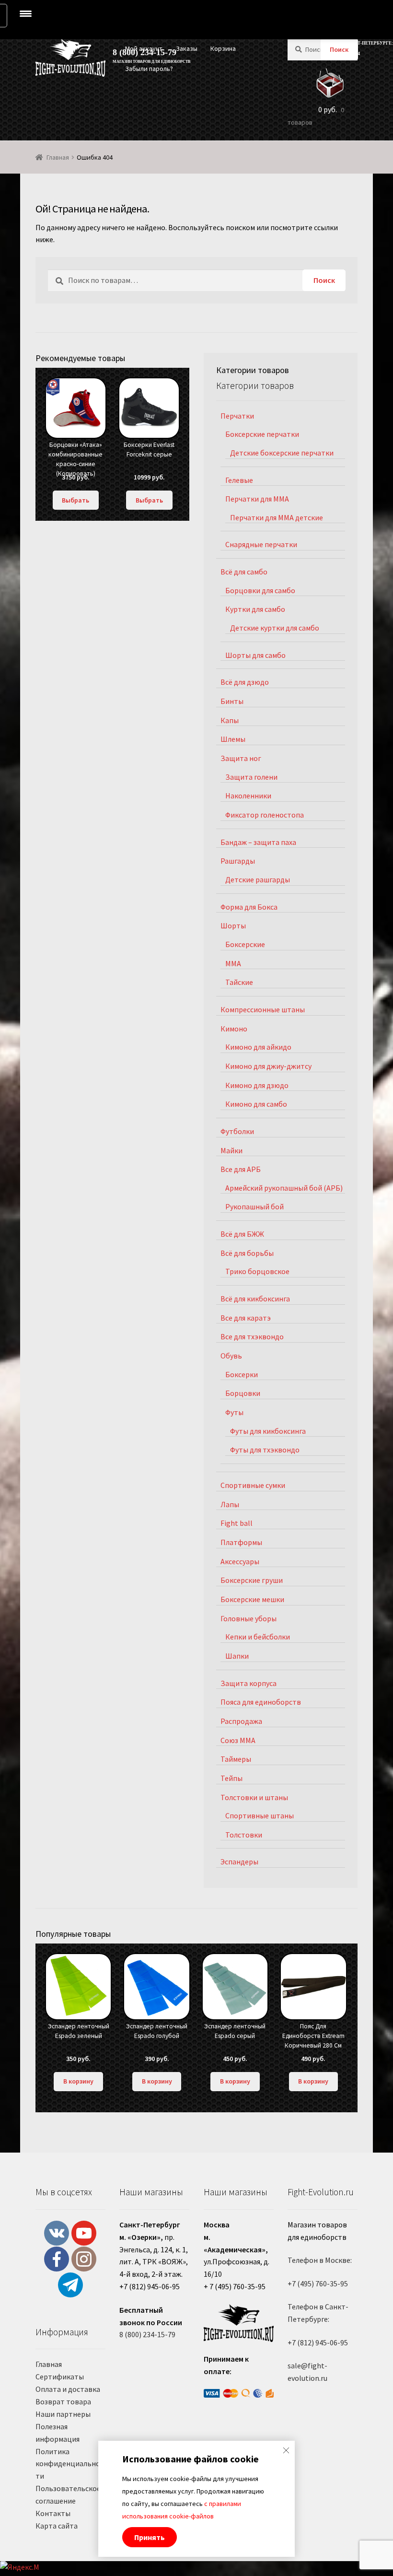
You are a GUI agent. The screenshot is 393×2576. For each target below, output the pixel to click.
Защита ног (241, 758)
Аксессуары (240, 1561)
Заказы (187, 48)
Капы (230, 720)
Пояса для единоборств (261, 1702)
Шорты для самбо (255, 655)
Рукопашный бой (254, 1206)
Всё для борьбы (247, 1253)
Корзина (223, 48)
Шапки (237, 1656)
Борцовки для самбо (260, 590)
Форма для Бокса (249, 907)
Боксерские (245, 944)
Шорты (233, 925)
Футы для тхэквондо (265, 1450)
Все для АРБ (241, 1169)
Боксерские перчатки (262, 434)
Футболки (237, 1131)
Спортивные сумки (253, 1485)
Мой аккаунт (144, 48)
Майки (231, 1150)
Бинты (232, 701)
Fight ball (237, 1523)
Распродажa (241, 1721)
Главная (58, 157)
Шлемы (233, 739)
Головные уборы (249, 1618)
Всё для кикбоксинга (255, 1299)
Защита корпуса (249, 1683)
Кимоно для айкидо (258, 1047)
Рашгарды (238, 861)
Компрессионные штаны (263, 1009)
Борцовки (243, 1393)
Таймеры (236, 1759)
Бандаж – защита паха (258, 842)
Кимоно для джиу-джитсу (268, 1066)
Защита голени (251, 777)
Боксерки (242, 1374)
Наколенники (248, 796)
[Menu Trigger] (26, 13)
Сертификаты (60, 2377)
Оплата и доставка (68, 2389)
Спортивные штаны (260, 1815)
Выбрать (75, 500)
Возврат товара (63, 2401)
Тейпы (231, 1778)
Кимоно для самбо (256, 1104)
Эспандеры (239, 1862)
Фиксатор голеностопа (265, 815)
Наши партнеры (63, 2414)
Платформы (241, 1542)
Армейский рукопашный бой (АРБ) (284, 1188)
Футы (234, 1412)
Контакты (53, 2513)
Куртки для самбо (255, 609)
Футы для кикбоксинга (268, 1431)
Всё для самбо (244, 572)
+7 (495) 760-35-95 (318, 2283)
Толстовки (244, 1835)
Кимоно (234, 1029)
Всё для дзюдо (245, 682)
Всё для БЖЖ (242, 1234)
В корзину (78, 2081)
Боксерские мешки (252, 1599)
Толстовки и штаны (254, 1797)
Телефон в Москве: (320, 2260)
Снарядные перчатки (261, 544)
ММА (233, 963)
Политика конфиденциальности (69, 2464)
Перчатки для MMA (257, 499)
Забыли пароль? (149, 69)
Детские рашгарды (258, 879)
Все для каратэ (246, 1318)
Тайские (239, 982)
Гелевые (239, 480)
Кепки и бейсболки (258, 1637)
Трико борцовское (257, 1271)
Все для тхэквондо (252, 1336)
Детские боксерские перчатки (282, 453)
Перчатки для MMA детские (277, 517)
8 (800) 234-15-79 (147, 2334)
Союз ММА (238, 1740)
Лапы (230, 1504)
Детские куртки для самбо (275, 628)
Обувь (231, 1356)
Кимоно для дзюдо (257, 1085)
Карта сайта (57, 2526)
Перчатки (237, 416)
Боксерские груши (252, 1580)
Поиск (339, 49)
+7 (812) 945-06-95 (318, 2342)
